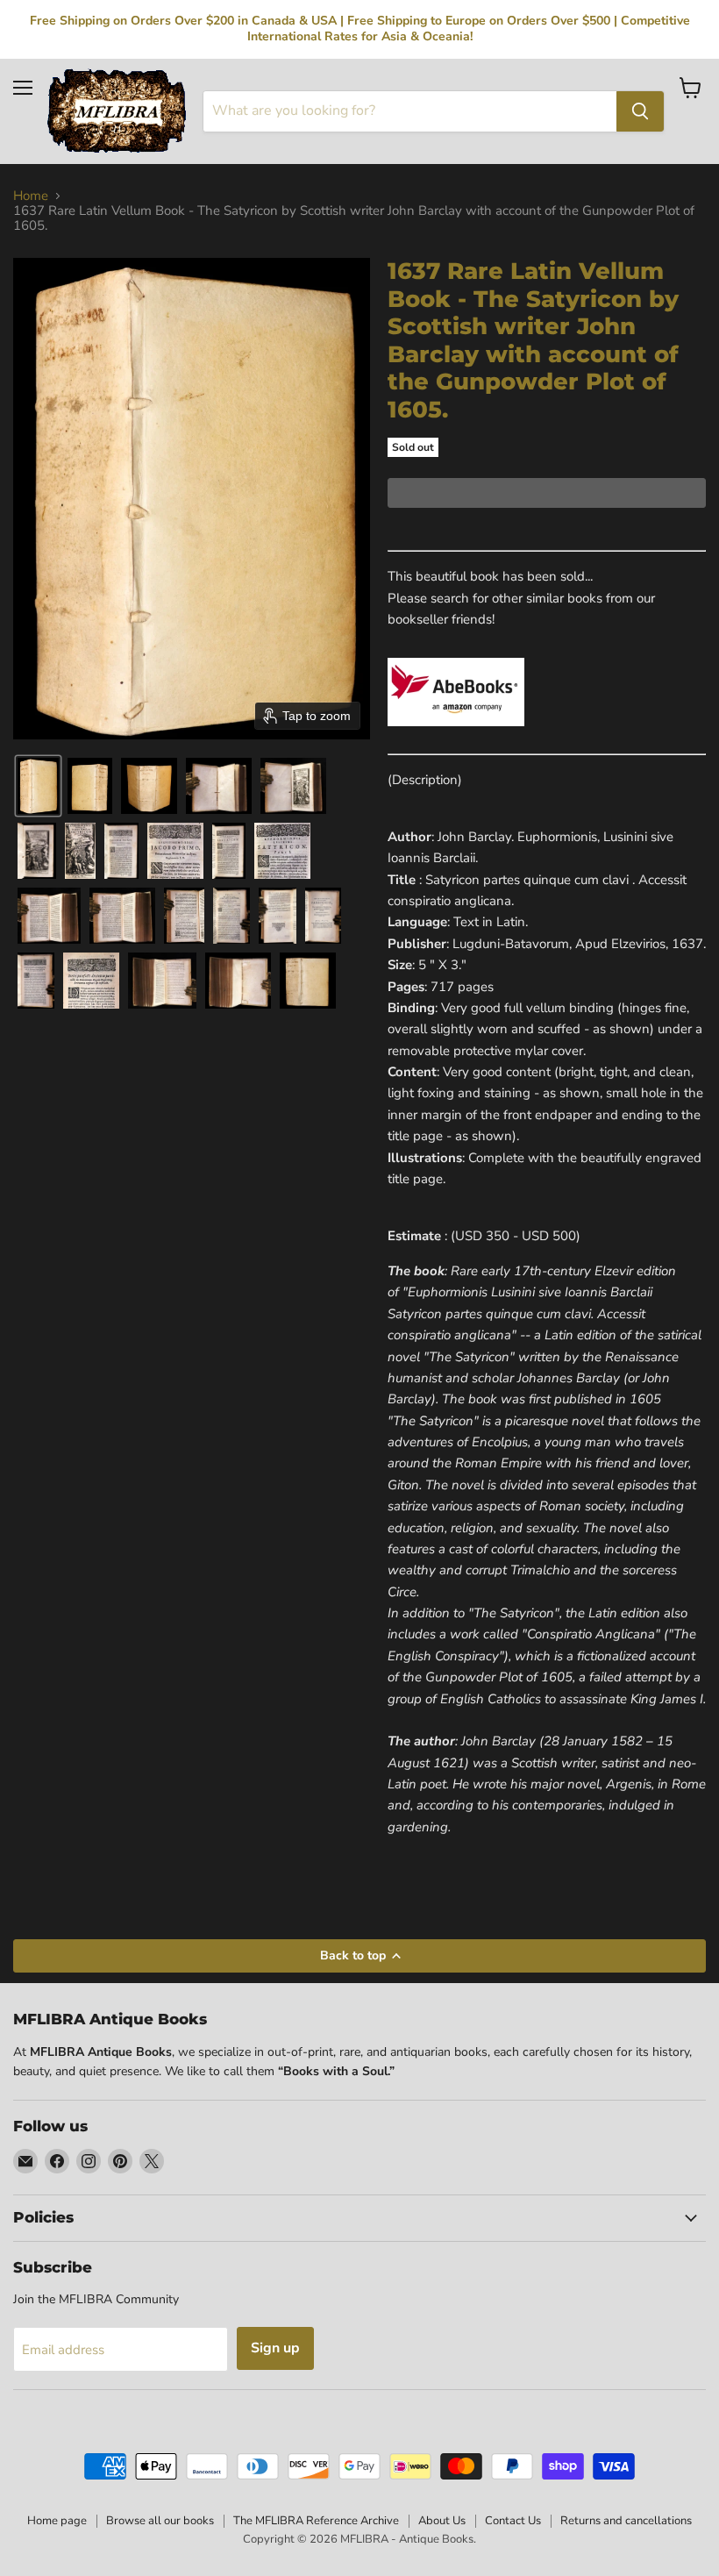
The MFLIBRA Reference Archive (316, 2521)
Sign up (275, 2348)
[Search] (640, 111)
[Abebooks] (456, 736)
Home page (57, 2521)
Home (31, 196)
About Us (442, 2521)
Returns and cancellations (626, 2521)
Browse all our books (160, 2521)
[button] (38, 786)
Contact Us (513, 2521)
